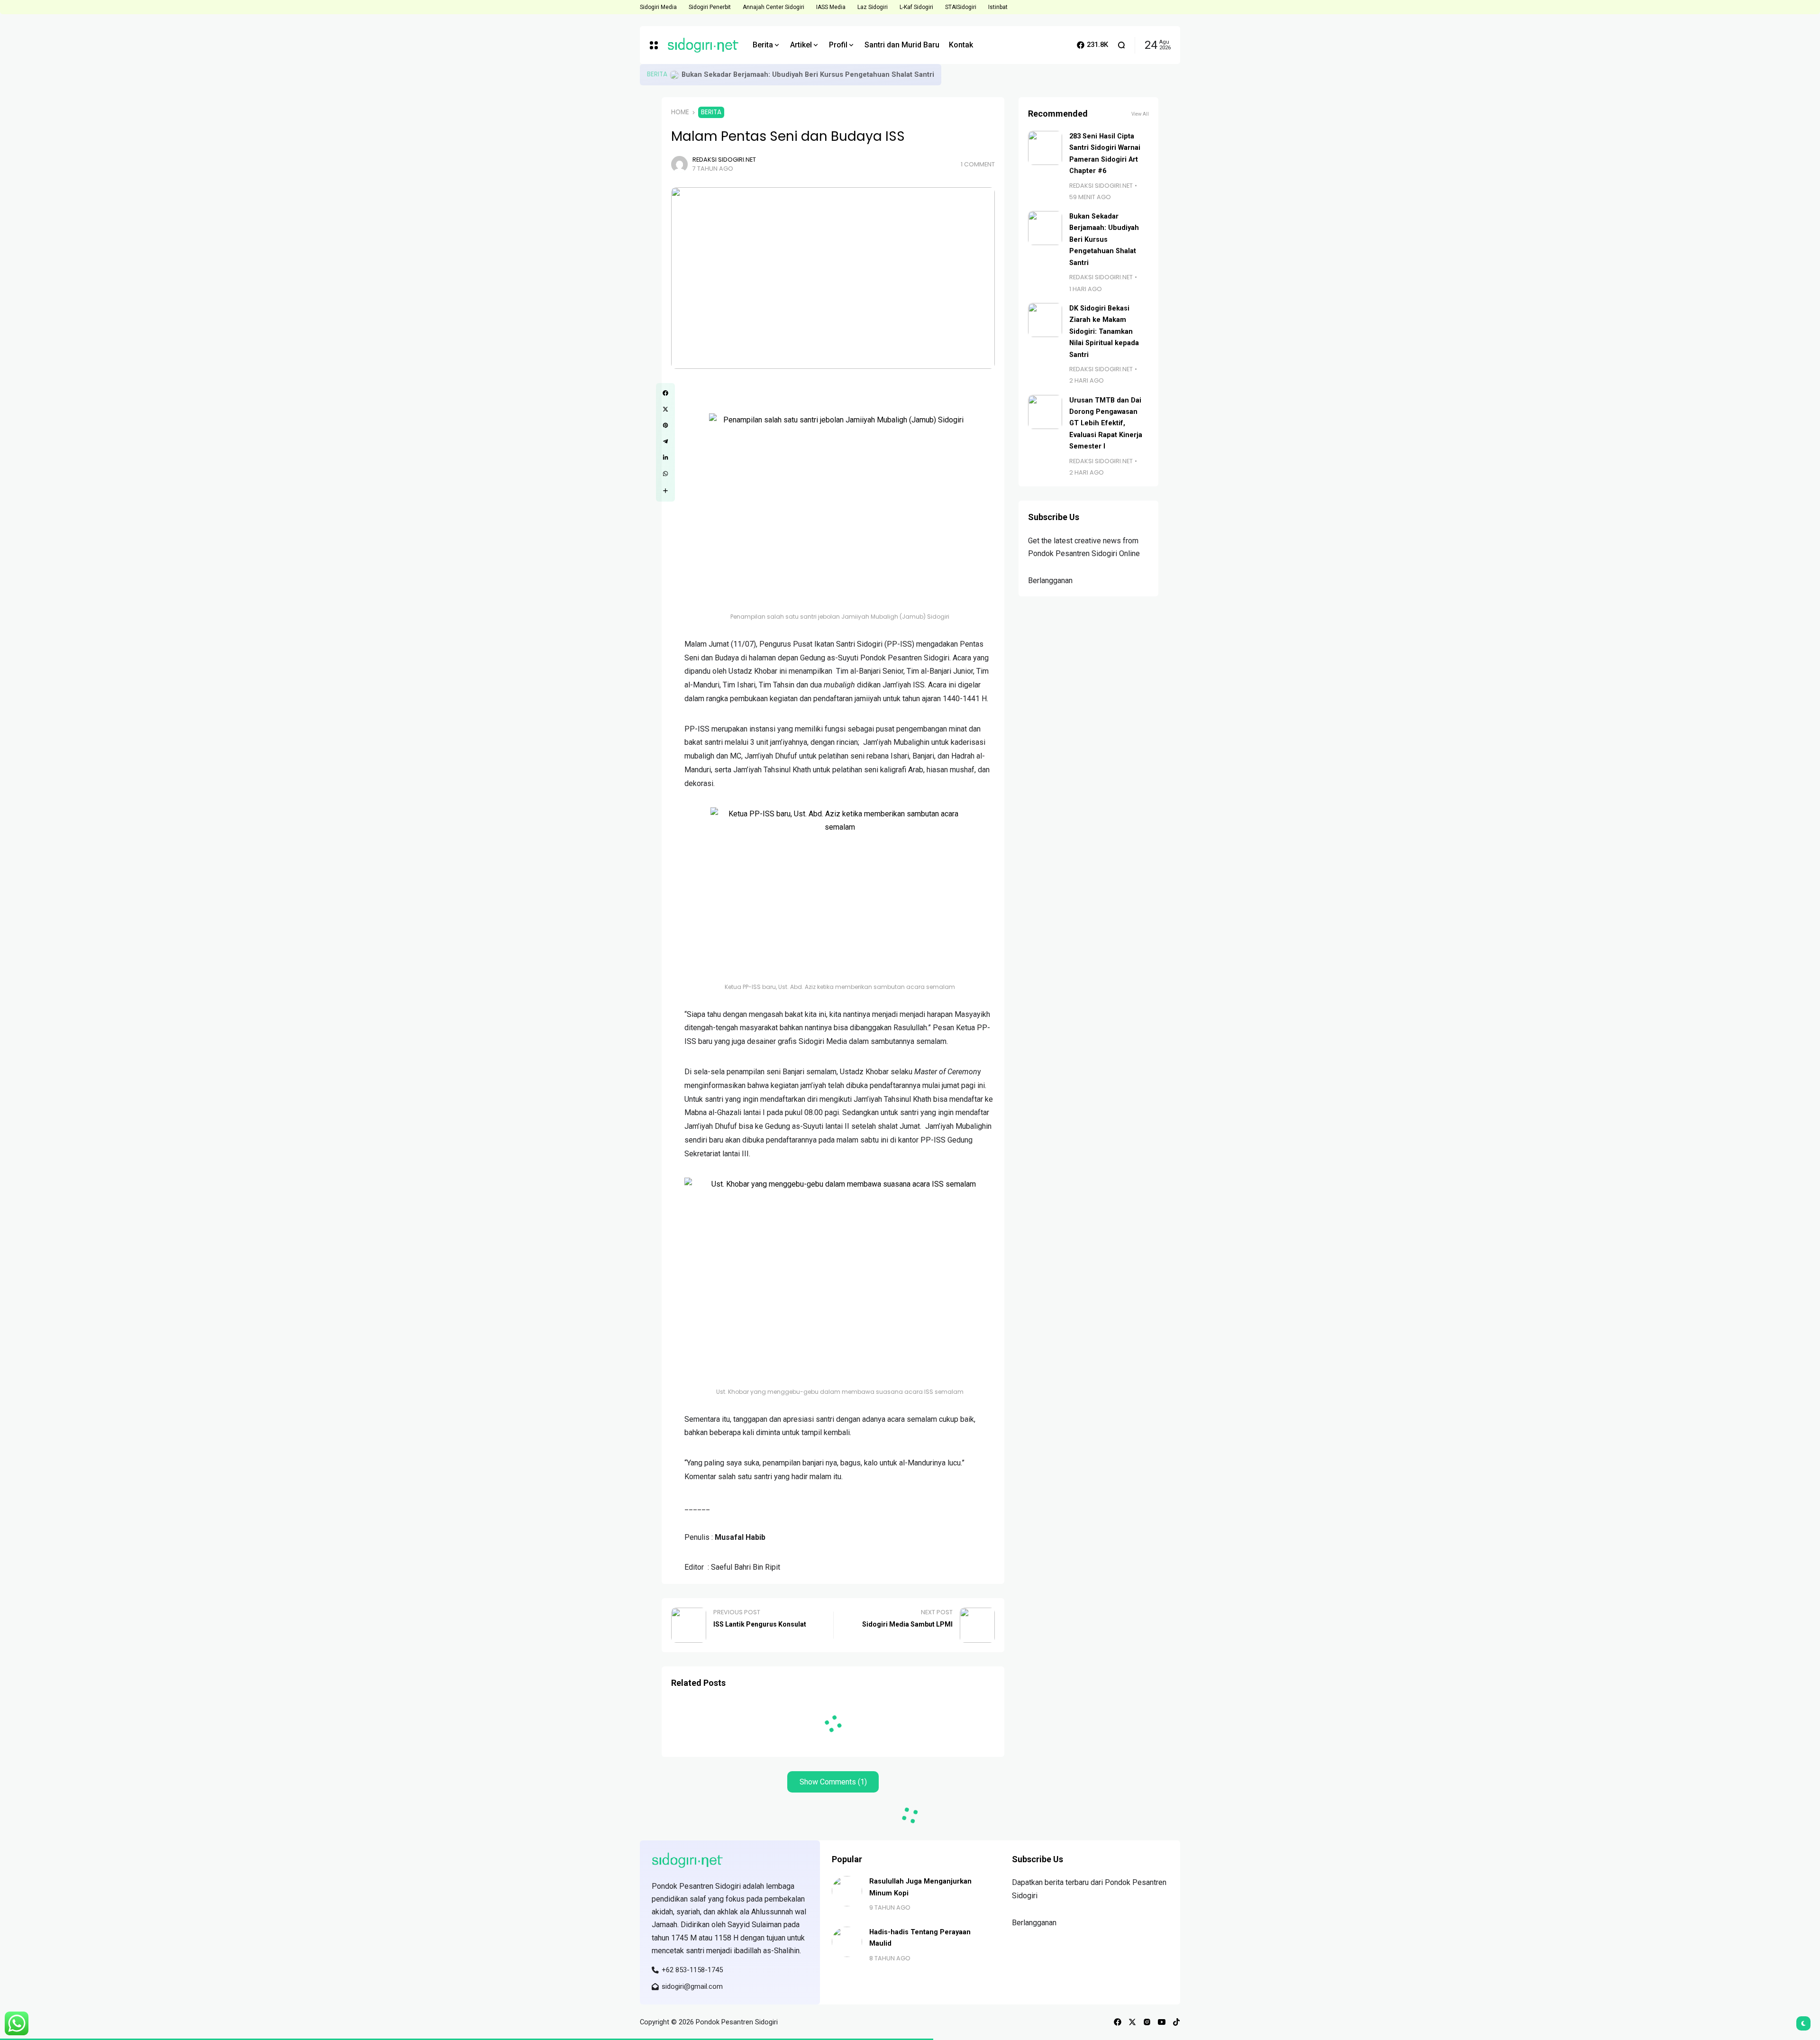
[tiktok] (1176, 2022)
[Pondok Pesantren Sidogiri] (703, 45)
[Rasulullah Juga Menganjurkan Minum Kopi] (847, 1891)
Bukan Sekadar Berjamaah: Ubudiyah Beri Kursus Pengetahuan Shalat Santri (1104, 240)
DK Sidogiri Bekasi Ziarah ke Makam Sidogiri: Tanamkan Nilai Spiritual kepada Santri (1104, 332)
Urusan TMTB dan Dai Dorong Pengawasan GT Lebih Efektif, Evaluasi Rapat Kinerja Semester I (1106, 424)
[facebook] (1118, 2022)
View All (1140, 114)
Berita (657, 74)
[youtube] (1162, 2022)
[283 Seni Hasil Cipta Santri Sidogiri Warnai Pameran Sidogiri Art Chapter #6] (674, 75)
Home (680, 112)
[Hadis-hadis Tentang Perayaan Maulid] (847, 1942)
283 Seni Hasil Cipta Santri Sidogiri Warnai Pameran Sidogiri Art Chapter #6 (806, 74)
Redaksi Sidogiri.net (724, 160)
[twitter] (1132, 2022)
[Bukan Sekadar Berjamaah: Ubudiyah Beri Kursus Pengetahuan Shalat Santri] (1045, 228)
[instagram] (1147, 2022)
